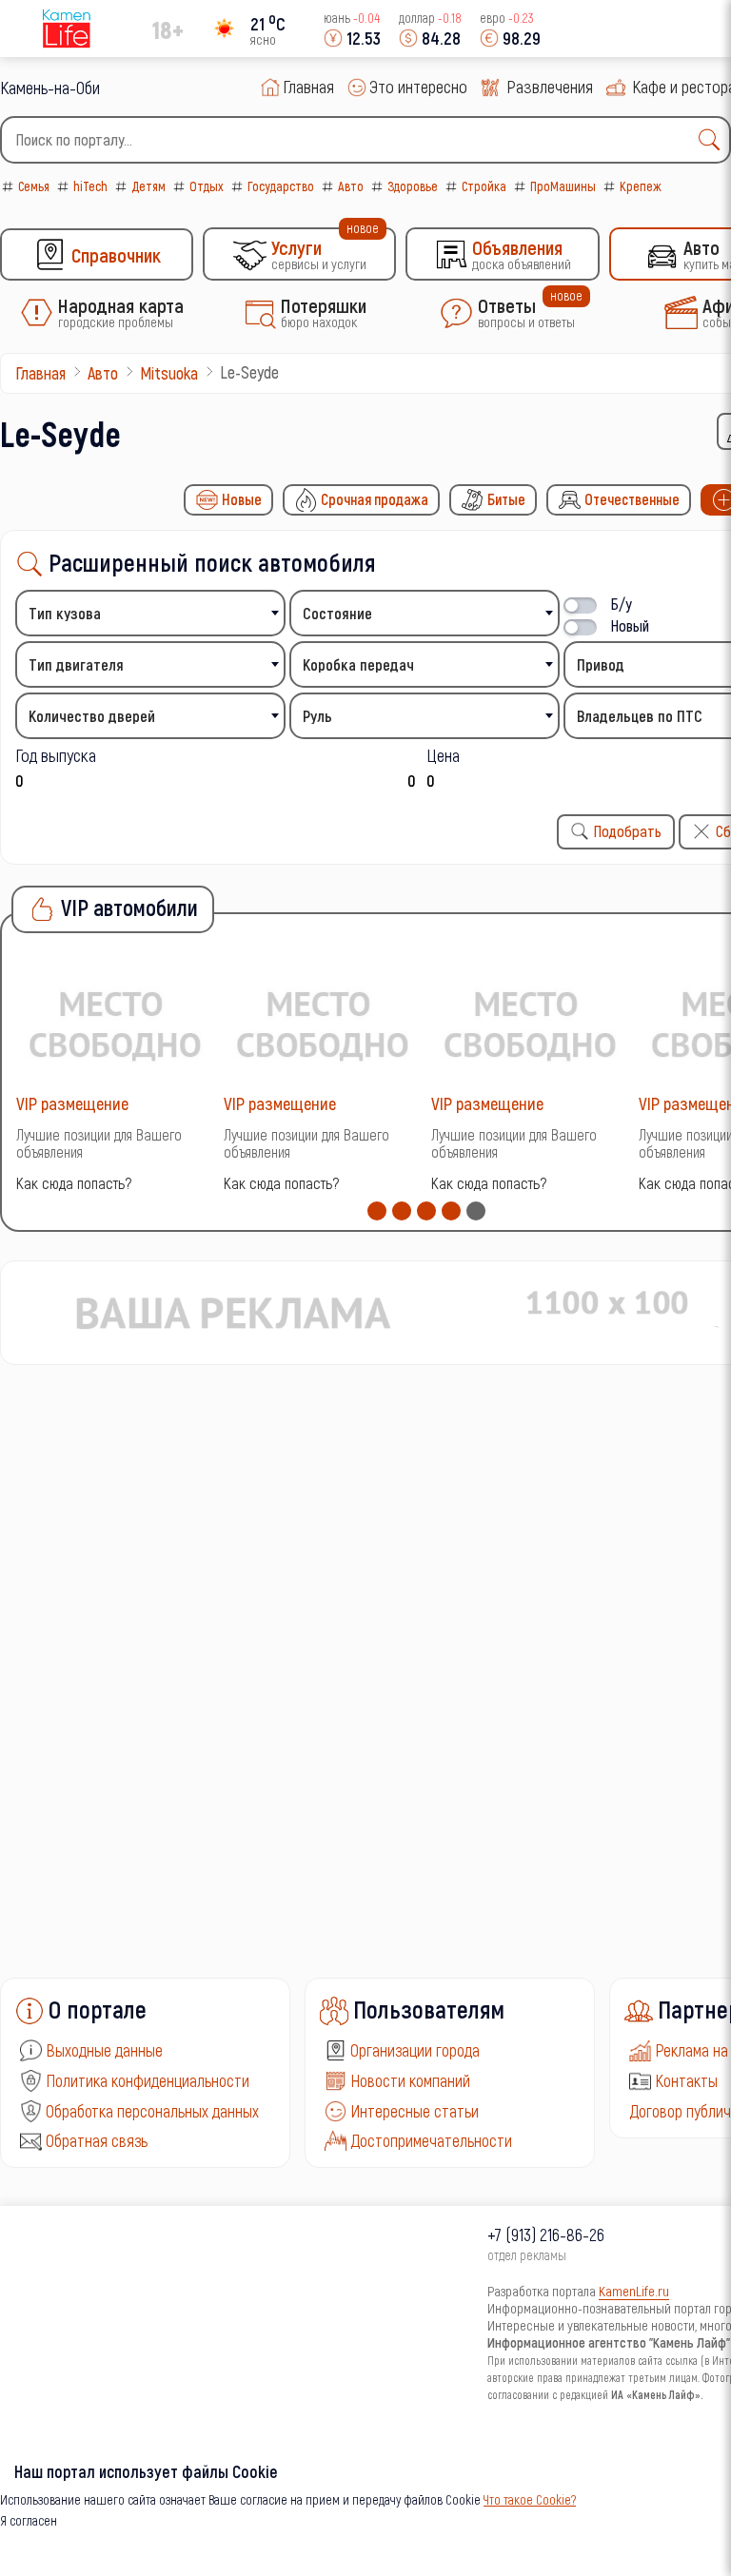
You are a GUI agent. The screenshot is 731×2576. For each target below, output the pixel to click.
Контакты (686, 2080)
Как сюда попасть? (74, 1183)
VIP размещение (72, 1103)
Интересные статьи (415, 2111)
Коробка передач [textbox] (358, 664)
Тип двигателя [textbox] (76, 664)
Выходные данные (104, 2050)
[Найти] (714, 140)
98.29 (522, 38)
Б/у (622, 604)
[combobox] (365, 140)
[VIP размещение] (115, 1023)
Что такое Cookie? (530, 2499)
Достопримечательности (431, 2140)
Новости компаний (410, 2080)
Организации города (415, 2050)
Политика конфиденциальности (148, 2080)
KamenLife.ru (634, 2291)
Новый (630, 625)
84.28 (441, 38)
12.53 (364, 38)
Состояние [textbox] (337, 613)
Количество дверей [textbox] (92, 716)
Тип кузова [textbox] (65, 613)
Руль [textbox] (317, 716)
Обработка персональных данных (152, 2111)
